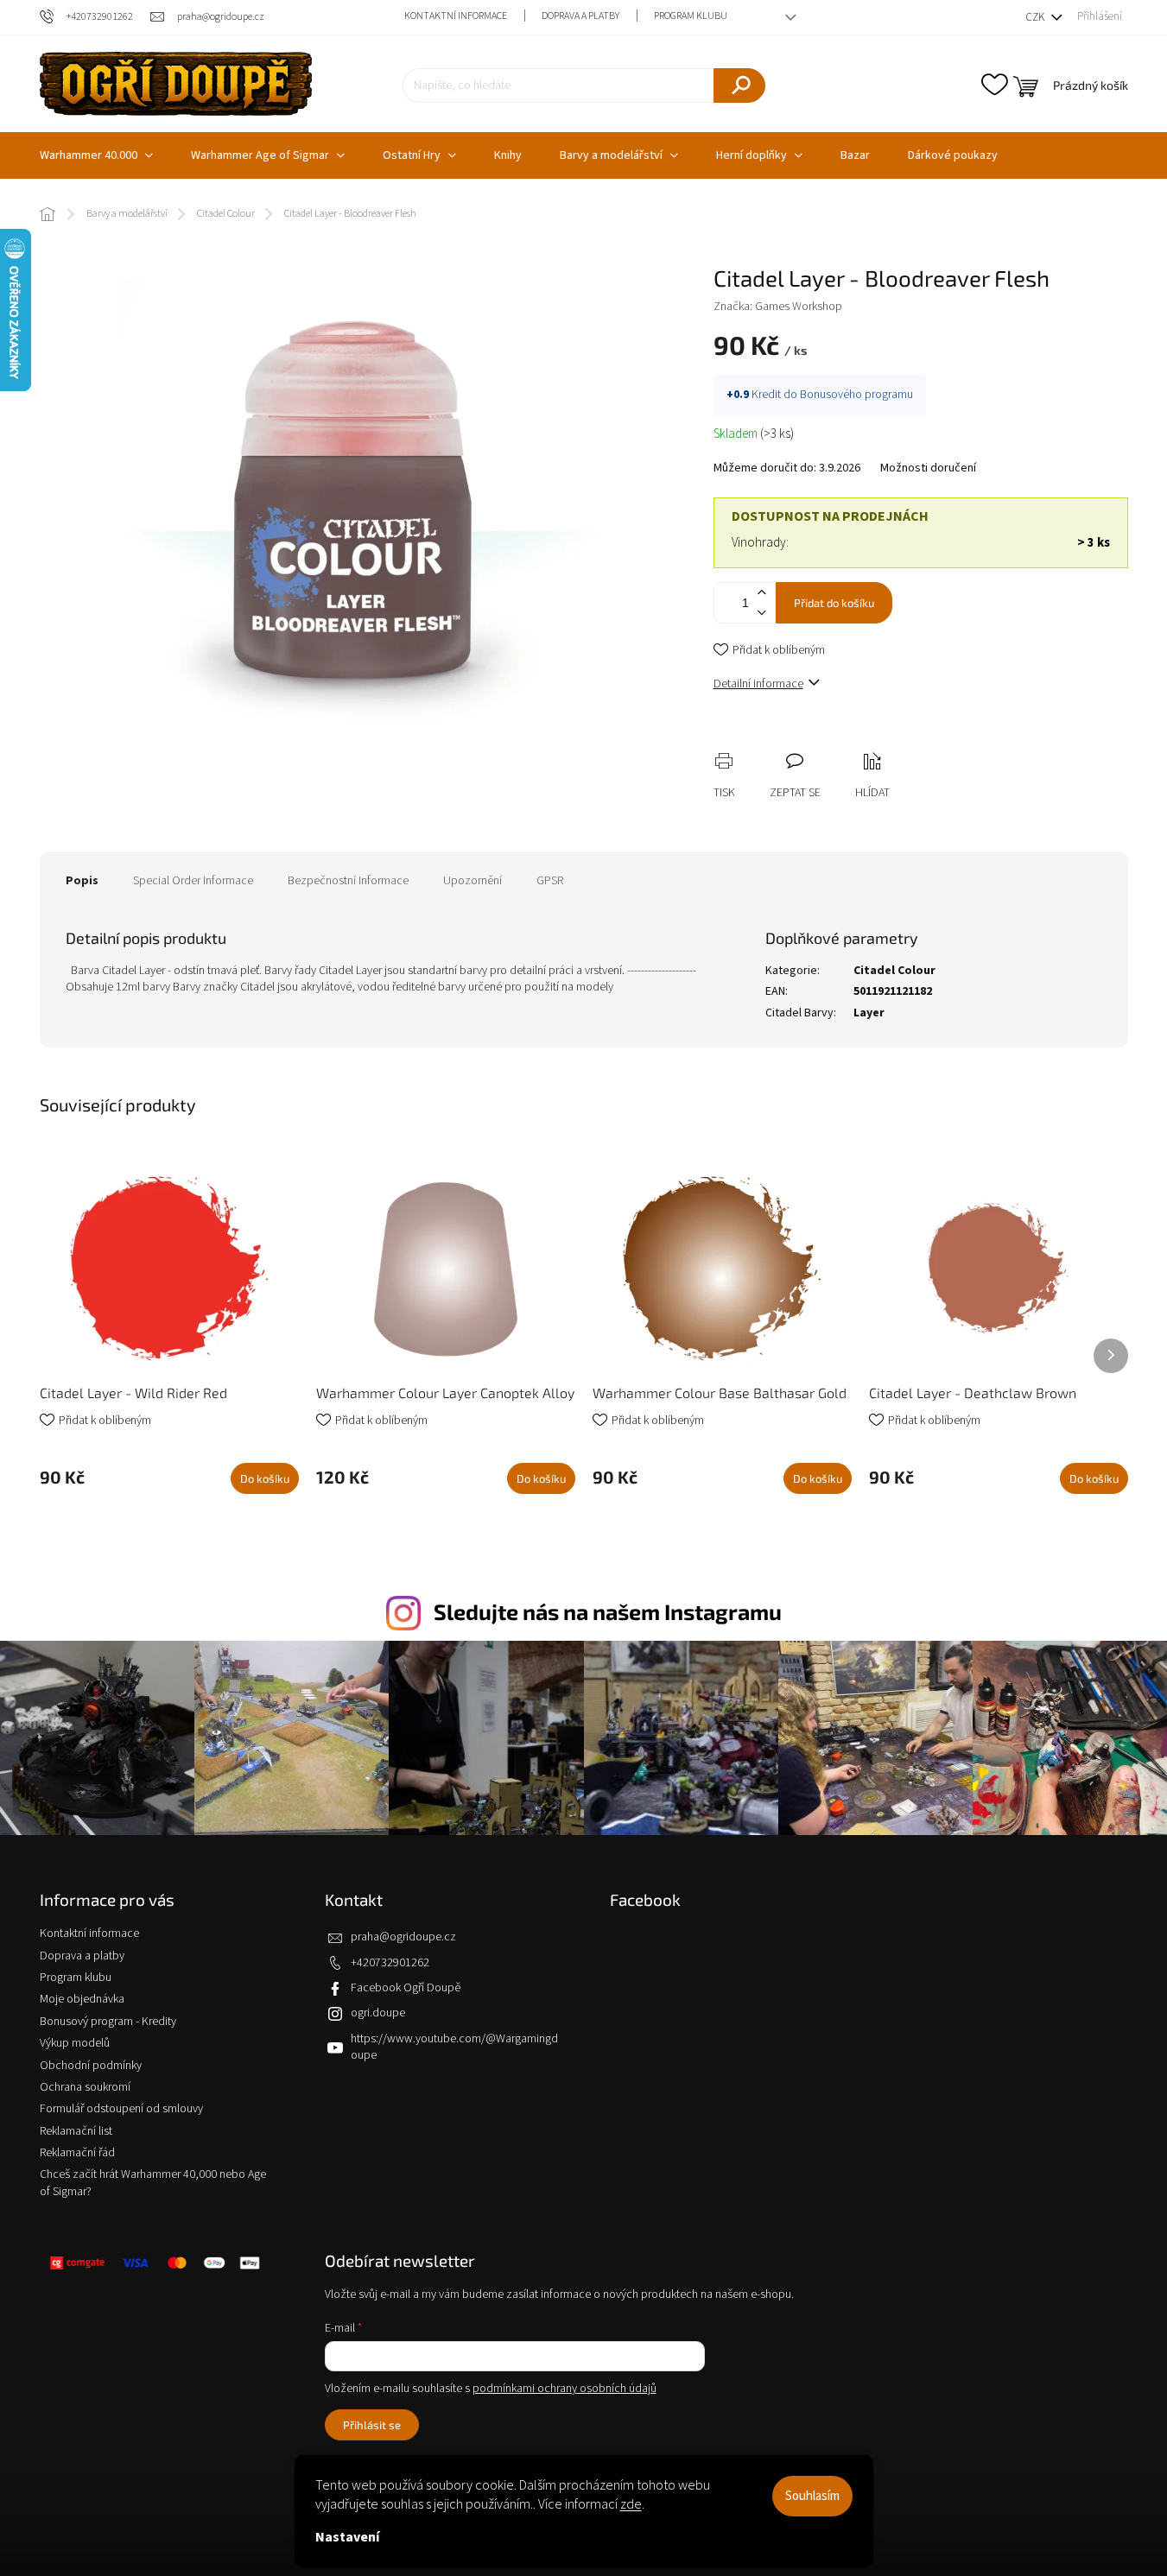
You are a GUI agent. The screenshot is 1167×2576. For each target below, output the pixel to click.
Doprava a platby (580, 16)
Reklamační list (76, 2131)
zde (631, 2504)
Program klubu (691, 16)
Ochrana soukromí (85, 2087)
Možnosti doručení (928, 468)
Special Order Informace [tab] (193, 881)
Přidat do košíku (834, 603)
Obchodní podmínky (91, 2066)
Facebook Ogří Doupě (406, 1988)
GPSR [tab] (550, 881)
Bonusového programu (856, 395)
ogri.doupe (378, 2013)
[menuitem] (96, 155)
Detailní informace (758, 684)
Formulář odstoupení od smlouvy (121, 2109)
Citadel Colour (894, 971)
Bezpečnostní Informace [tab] (348, 881)
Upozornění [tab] (473, 881)
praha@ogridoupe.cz (403, 1937)
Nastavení (347, 2537)
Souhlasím (812, 2496)
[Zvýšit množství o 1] (762, 593)
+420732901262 (390, 1963)
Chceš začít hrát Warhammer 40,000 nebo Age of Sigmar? (153, 2183)
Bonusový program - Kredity (108, 2022)
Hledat (739, 85)
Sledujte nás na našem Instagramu (608, 1611)
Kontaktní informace (456, 16)
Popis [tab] (82, 881)
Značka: (778, 307)
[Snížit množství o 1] (762, 613)
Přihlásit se (372, 2425)
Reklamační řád (77, 2153)
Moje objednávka (82, 1999)
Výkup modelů (75, 2043)
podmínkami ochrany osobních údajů (564, 2389)
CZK (1036, 17)
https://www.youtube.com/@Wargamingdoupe (454, 2047)
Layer (869, 1013)
